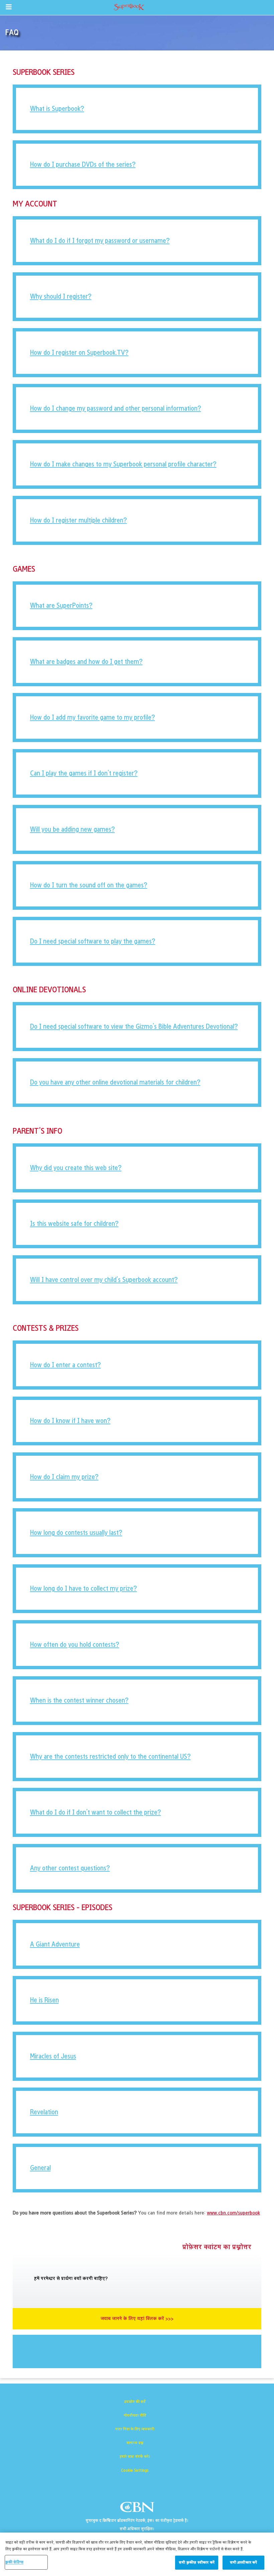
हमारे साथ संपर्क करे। (135, 2457)
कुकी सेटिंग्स (14, 2562)
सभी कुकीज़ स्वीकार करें (197, 2562)
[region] (137, 2554)
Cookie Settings (135, 2470)
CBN (138, 2509)
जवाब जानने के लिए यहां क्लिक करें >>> (137, 2319)
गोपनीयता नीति (135, 2415)
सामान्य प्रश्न (135, 2443)
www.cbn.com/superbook (233, 2213)
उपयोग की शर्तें (135, 2402)
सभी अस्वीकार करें (243, 2562)
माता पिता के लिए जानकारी (135, 2429)
